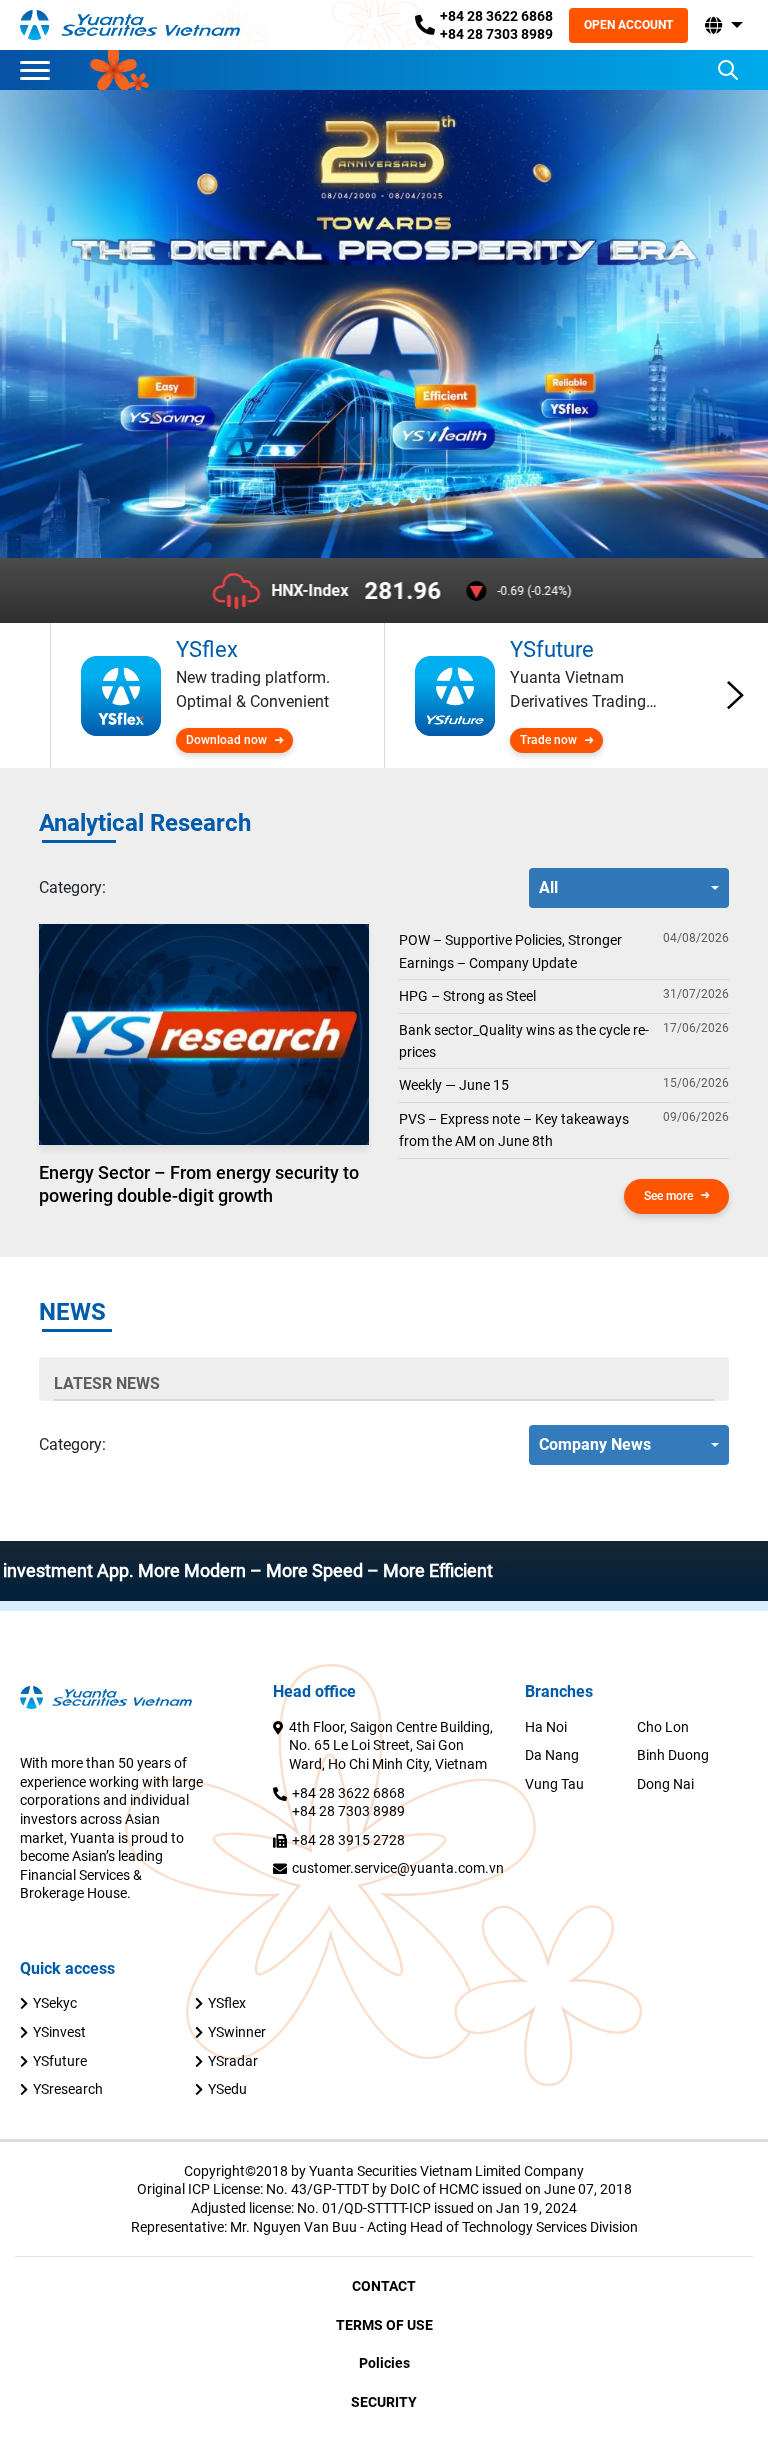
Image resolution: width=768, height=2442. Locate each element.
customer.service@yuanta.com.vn (398, 1868)
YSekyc (55, 2003)
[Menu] (40, 70)
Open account (628, 25)
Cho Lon (663, 1727)
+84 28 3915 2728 (348, 1840)
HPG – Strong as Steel (467, 996)
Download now (226, 740)
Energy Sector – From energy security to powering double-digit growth (199, 1184)
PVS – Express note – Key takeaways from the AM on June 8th (514, 1130)
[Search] (728, 70)
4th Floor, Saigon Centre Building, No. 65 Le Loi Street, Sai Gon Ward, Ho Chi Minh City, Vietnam (391, 1745)
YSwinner (237, 2032)
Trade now (548, 740)
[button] (722, 25)
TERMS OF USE (384, 2325)
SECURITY (384, 2402)
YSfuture (60, 2061)
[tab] (72, 888)
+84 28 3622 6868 (496, 16)
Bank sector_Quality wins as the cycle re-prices (524, 1041)
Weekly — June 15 (454, 1085)
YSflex (227, 2003)
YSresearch (68, 2089)
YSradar (233, 2061)
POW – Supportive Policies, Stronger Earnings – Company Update (510, 951)
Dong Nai (665, 1784)
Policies (384, 2363)
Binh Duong (673, 1755)
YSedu (227, 2089)
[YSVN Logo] (130, 24)
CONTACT (384, 2286)
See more (668, 1196)
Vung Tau (554, 1784)
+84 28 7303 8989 (496, 34)
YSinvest (59, 2032)
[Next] (735, 696)
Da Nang (552, 1755)
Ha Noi (546, 1727)
